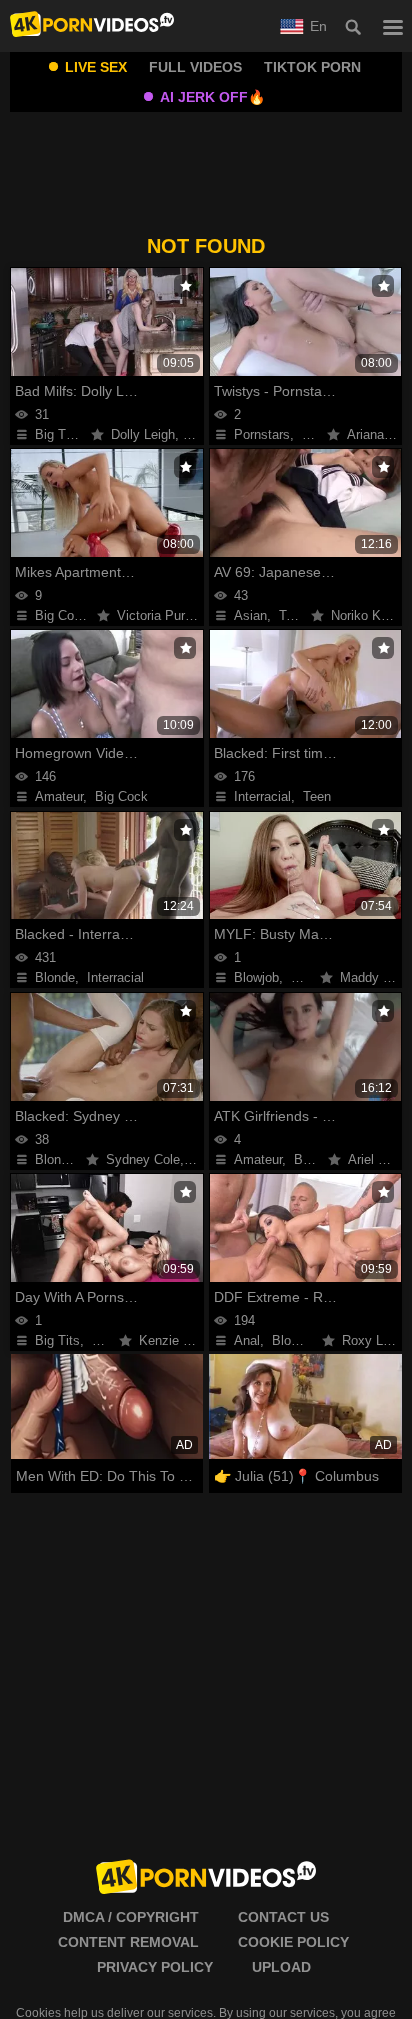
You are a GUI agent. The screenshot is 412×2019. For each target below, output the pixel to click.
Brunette (315, 977)
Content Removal (128, 1942)
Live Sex (96, 67)
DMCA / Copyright (131, 1917)
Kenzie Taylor (178, 1340)
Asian (250, 615)
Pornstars (262, 434)
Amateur (59, 796)
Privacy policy (155, 1967)
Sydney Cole (143, 1159)
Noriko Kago (366, 615)
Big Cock (61, 615)
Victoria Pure (154, 615)
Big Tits (57, 434)
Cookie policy (293, 1942)
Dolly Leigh (143, 434)
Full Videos (195, 67)
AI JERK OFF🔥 (212, 97)
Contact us (283, 1917)
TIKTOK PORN (312, 67)
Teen (293, 615)
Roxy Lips (371, 1340)
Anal (247, 1340)
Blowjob (256, 977)
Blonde (55, 977)
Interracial (262, 796)
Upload (281, 1967)
